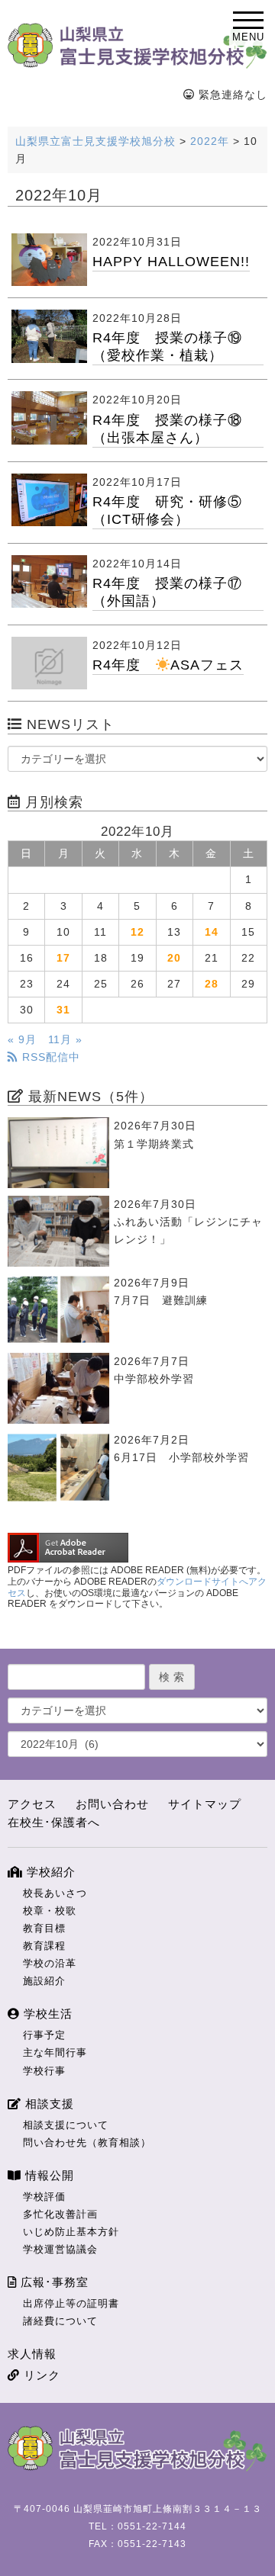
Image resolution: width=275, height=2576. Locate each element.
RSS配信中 (49, 1057)
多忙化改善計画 (60, 2214)
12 (137, 932)
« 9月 (22, 1039)
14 (212, 932)
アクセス (32, 1804)
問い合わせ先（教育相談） (87, 2142)
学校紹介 (49, 1872)
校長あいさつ (55, 1893)
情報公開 (48, 2175)
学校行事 (44, 2071)
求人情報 (32, 2354)
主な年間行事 (55, 2052)
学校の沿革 (50, 1963)
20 (174, 958)
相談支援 (48, 2104)
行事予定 (44, 2035)
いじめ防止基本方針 (71, 2232)
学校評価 (44, 2197)
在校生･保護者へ (54, 1822)
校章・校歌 (50, 1911)
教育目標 (44, 1928)
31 (63, 1010)
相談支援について (66, 2125)
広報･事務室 (53, 2282)
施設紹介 (44, 1981)
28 (212, 984)
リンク (40, 2375)
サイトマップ (205, 1804)
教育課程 (44, 1946)
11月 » (65, 1039)
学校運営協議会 (60, 2249)
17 (63, 958)
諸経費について (60, 2321)
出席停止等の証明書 (71, 2303)
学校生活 (46, 2014)
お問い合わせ (112, 1804)
